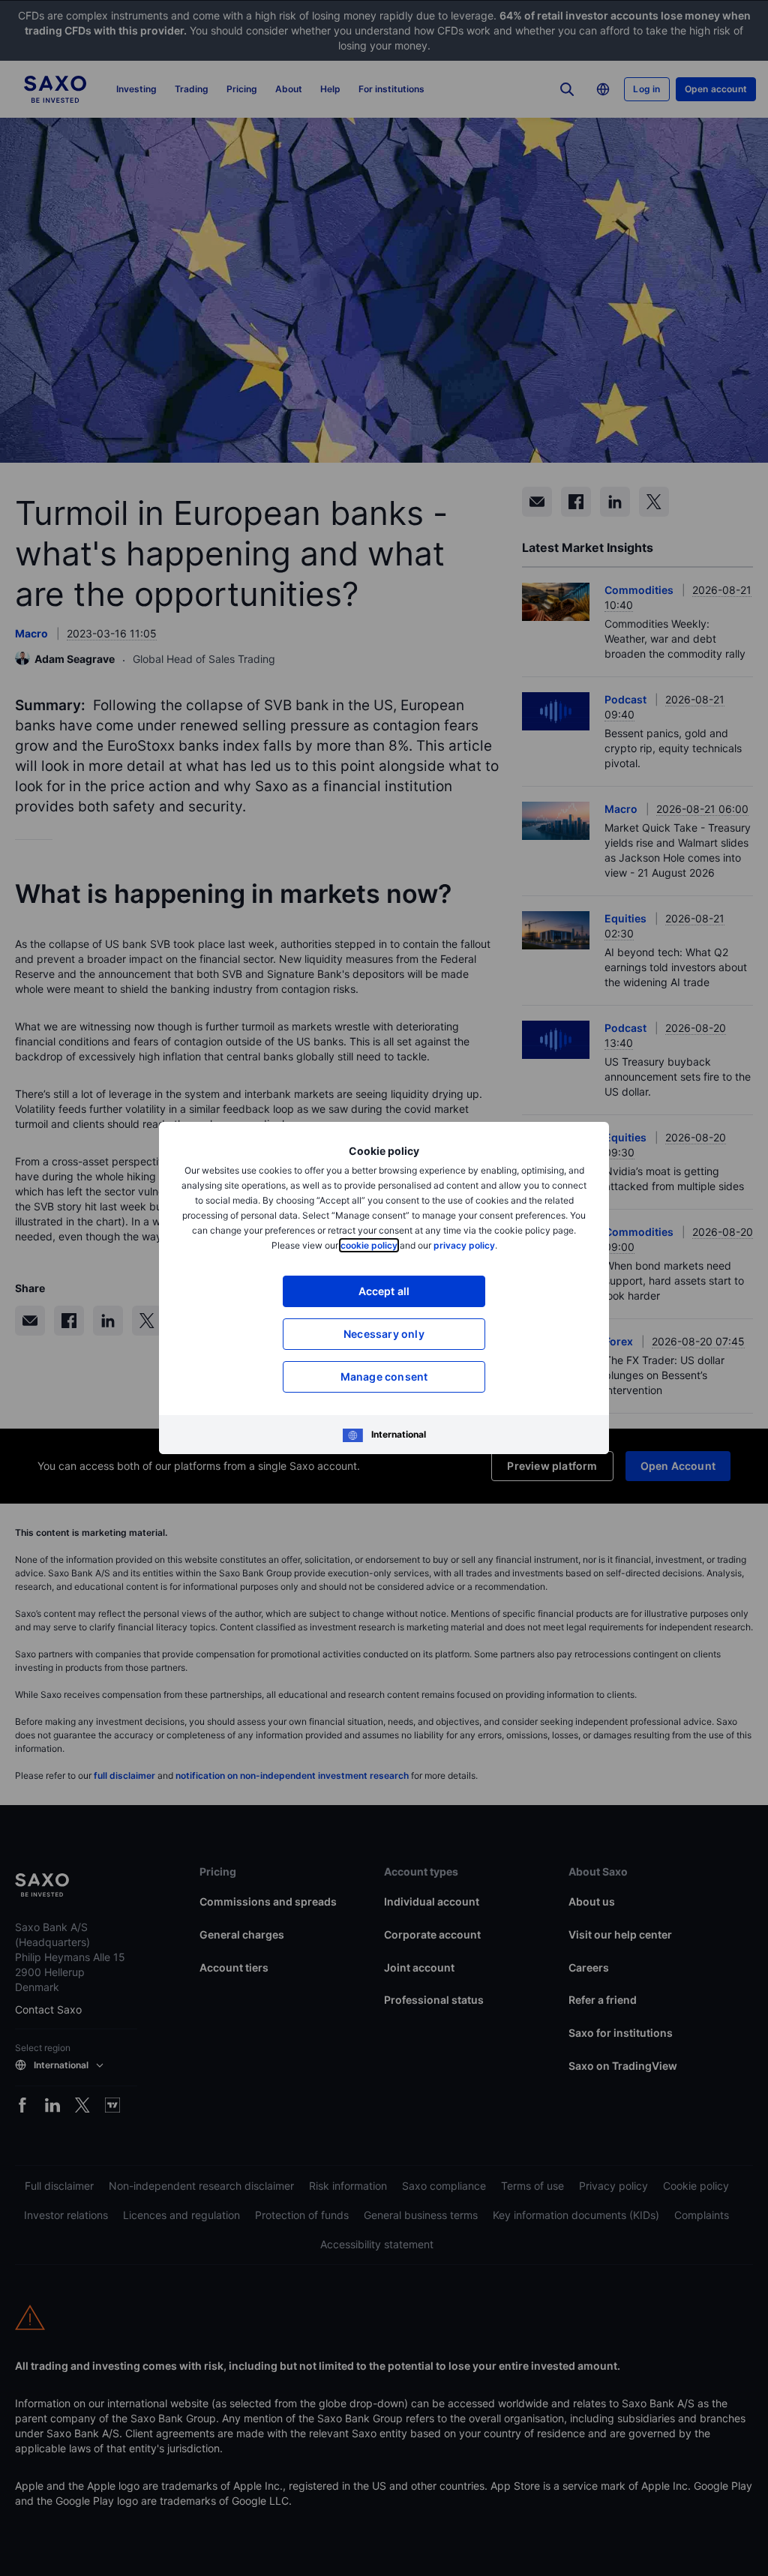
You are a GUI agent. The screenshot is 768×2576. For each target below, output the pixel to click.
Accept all (384, 1291)
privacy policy (464, 1245)
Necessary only (384, 1334)
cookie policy (369, 1245)
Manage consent (384, 1376)
